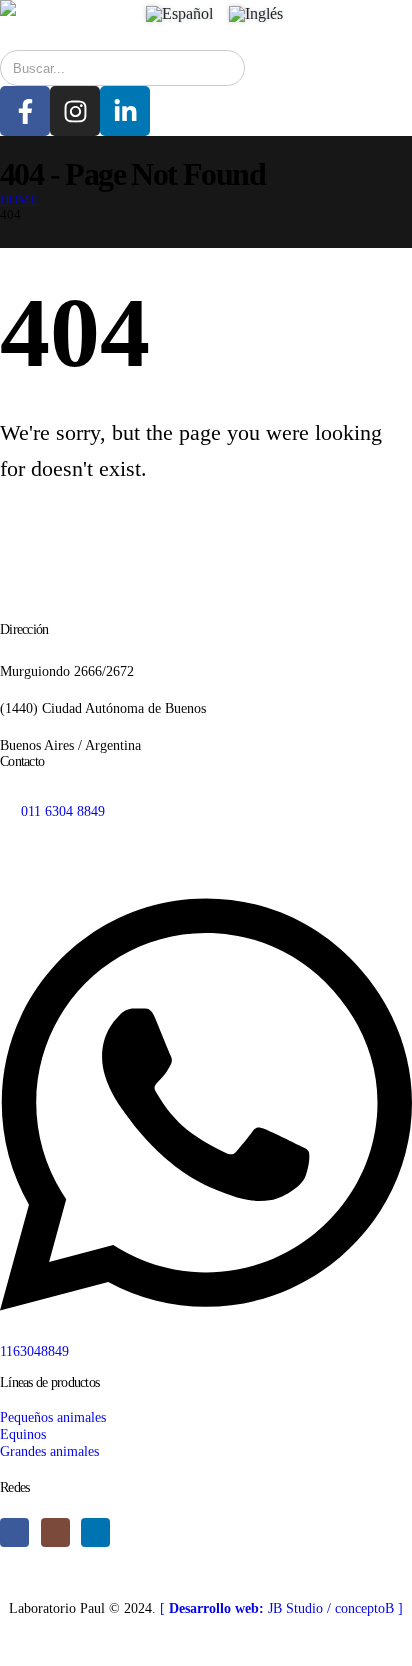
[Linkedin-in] (125, 111)
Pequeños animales (53, 1417)
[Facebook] (14, 1532)
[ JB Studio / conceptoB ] (281, 1608)
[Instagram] (75, 111)
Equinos (23, 1434)
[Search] (216, 68)
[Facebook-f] (25, 111)
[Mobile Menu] (328, 25)
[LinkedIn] (95, 1532)
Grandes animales (49, 1451)
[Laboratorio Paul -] (61, 8)
